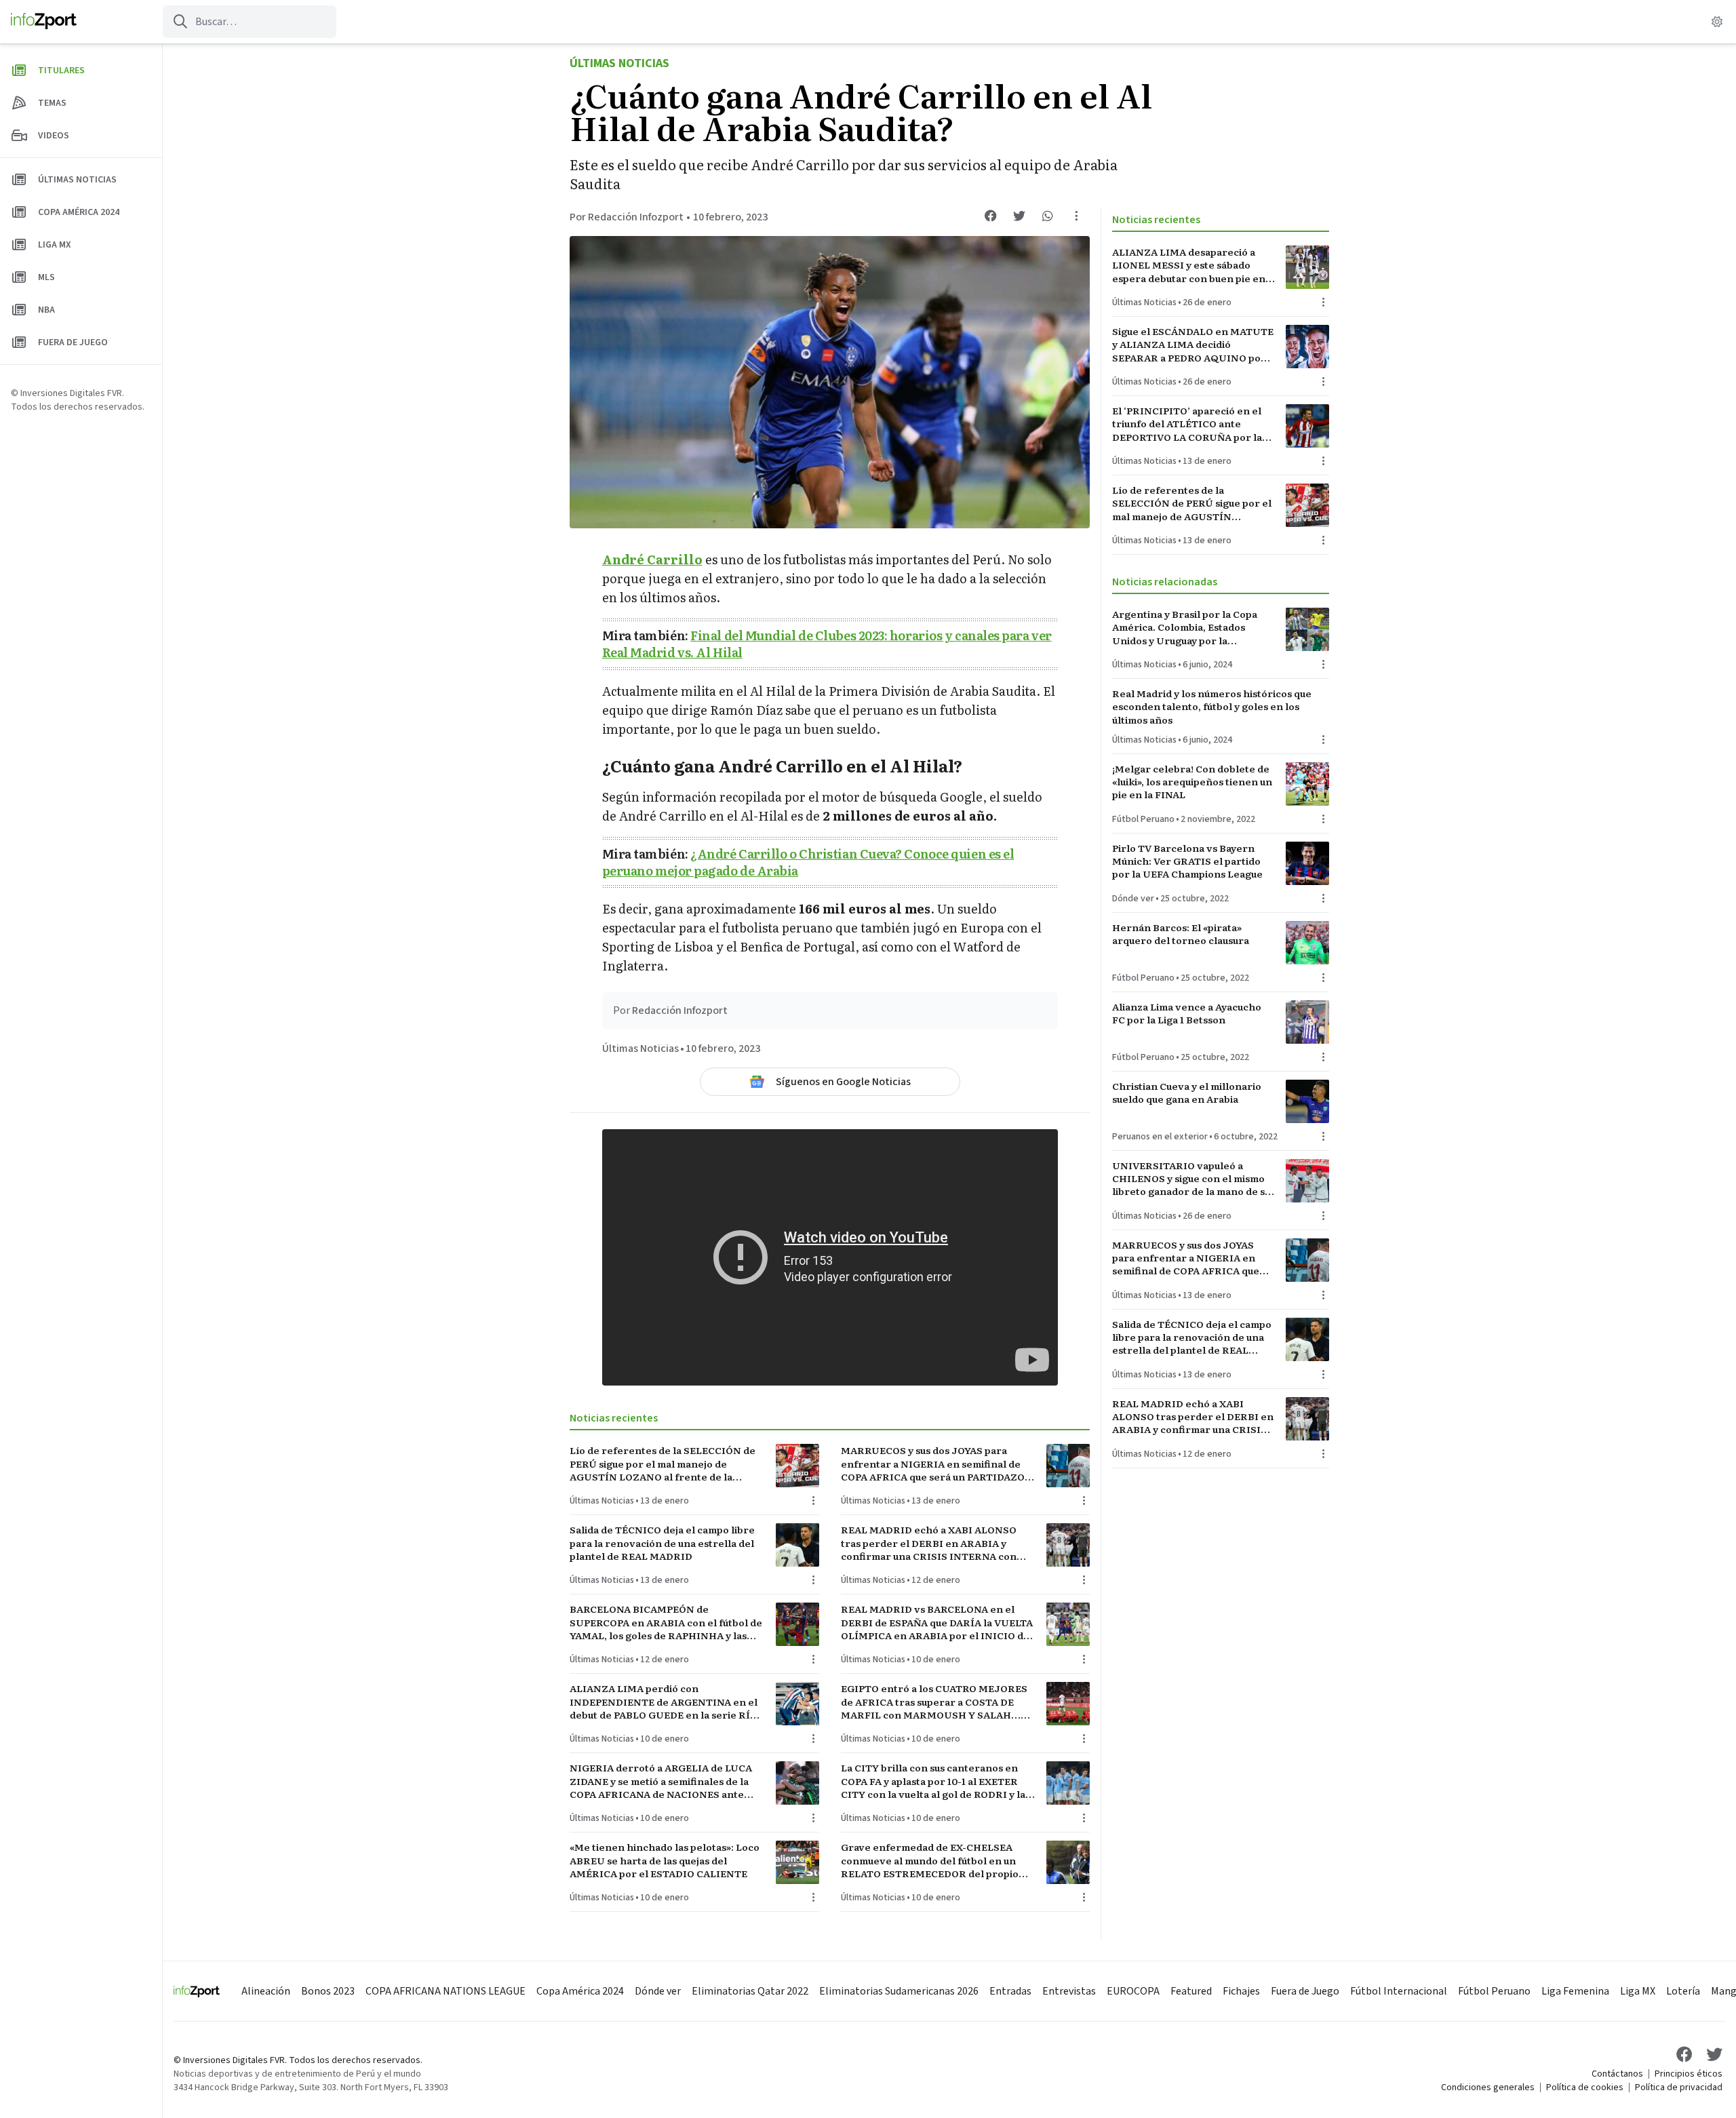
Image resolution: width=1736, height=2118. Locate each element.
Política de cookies (1585, 2087)
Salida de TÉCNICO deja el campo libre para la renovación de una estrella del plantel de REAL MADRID (662, 1543)
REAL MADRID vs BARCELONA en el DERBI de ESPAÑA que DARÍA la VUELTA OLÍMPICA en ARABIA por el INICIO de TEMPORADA (937, 1622)
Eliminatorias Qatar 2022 (750, 1991)
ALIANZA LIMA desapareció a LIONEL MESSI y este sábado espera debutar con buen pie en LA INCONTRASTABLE (1189, 265)
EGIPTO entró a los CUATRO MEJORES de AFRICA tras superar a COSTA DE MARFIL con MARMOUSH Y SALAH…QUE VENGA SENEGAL (934, 1702)
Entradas (1010, 1991)
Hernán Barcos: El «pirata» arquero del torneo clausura (1181, 934)
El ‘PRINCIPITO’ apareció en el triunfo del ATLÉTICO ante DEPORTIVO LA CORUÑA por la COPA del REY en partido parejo (1189, 424)
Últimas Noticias (619, 63)
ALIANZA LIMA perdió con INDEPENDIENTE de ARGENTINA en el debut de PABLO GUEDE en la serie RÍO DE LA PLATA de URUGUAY (664, 1702)
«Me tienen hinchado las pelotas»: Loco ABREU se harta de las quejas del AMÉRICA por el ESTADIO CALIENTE (665, 1860)
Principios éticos (1689, 2074)
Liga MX (1638, 1991)
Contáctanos (1617, 2074)
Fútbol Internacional (1399, 1991)
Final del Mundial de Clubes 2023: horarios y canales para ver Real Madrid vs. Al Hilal (827, 644)
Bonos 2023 (328, 1991)
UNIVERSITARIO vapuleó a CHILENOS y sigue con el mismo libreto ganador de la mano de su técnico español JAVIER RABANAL (1191, 1179)
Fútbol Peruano (1143, 819)
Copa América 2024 (580, 1991)
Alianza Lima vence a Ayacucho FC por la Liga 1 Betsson (1187, 1013)
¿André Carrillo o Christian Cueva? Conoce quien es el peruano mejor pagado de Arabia (808, 862)
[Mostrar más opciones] (1076, 216)
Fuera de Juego (1305, 1991)
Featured (1191, 1991)
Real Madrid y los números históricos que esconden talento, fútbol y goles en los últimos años (1212, 707)
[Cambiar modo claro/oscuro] (1717, 22)
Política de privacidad (1679, 2087)
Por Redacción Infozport (627, 217)
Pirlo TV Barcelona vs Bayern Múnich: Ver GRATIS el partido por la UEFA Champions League (1187, 861)
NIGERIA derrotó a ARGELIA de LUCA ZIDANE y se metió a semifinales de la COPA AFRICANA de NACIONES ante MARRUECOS (661, 1781)
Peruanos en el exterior (1160, 1137)
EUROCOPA (1133, 1991)
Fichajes (1241, 1991)
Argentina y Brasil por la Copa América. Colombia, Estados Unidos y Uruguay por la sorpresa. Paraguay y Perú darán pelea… (1190, 627)
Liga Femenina (1575, 1991)
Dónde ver (1133, 899)
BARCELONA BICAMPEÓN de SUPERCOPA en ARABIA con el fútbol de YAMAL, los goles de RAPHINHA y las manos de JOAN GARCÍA (666, 1622)
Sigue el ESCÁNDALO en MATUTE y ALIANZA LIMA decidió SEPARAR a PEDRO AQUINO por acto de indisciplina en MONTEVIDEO (1193, 345)
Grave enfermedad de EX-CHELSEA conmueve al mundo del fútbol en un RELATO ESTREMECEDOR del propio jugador (930, 1860)
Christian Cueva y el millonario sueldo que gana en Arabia (1187, 1093)
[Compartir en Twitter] (1019, 216)
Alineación (266, 1991)
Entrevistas (1069, 1991)
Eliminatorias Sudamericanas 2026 (899, 1991)
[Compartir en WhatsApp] (1048, 216)
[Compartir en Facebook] (991, 216)
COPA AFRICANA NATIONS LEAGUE (446, 1991)
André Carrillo (652, 559)
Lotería (1683, 1991)
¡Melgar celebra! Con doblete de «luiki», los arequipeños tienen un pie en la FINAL (1192, 782)
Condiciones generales (1488, 2087)
